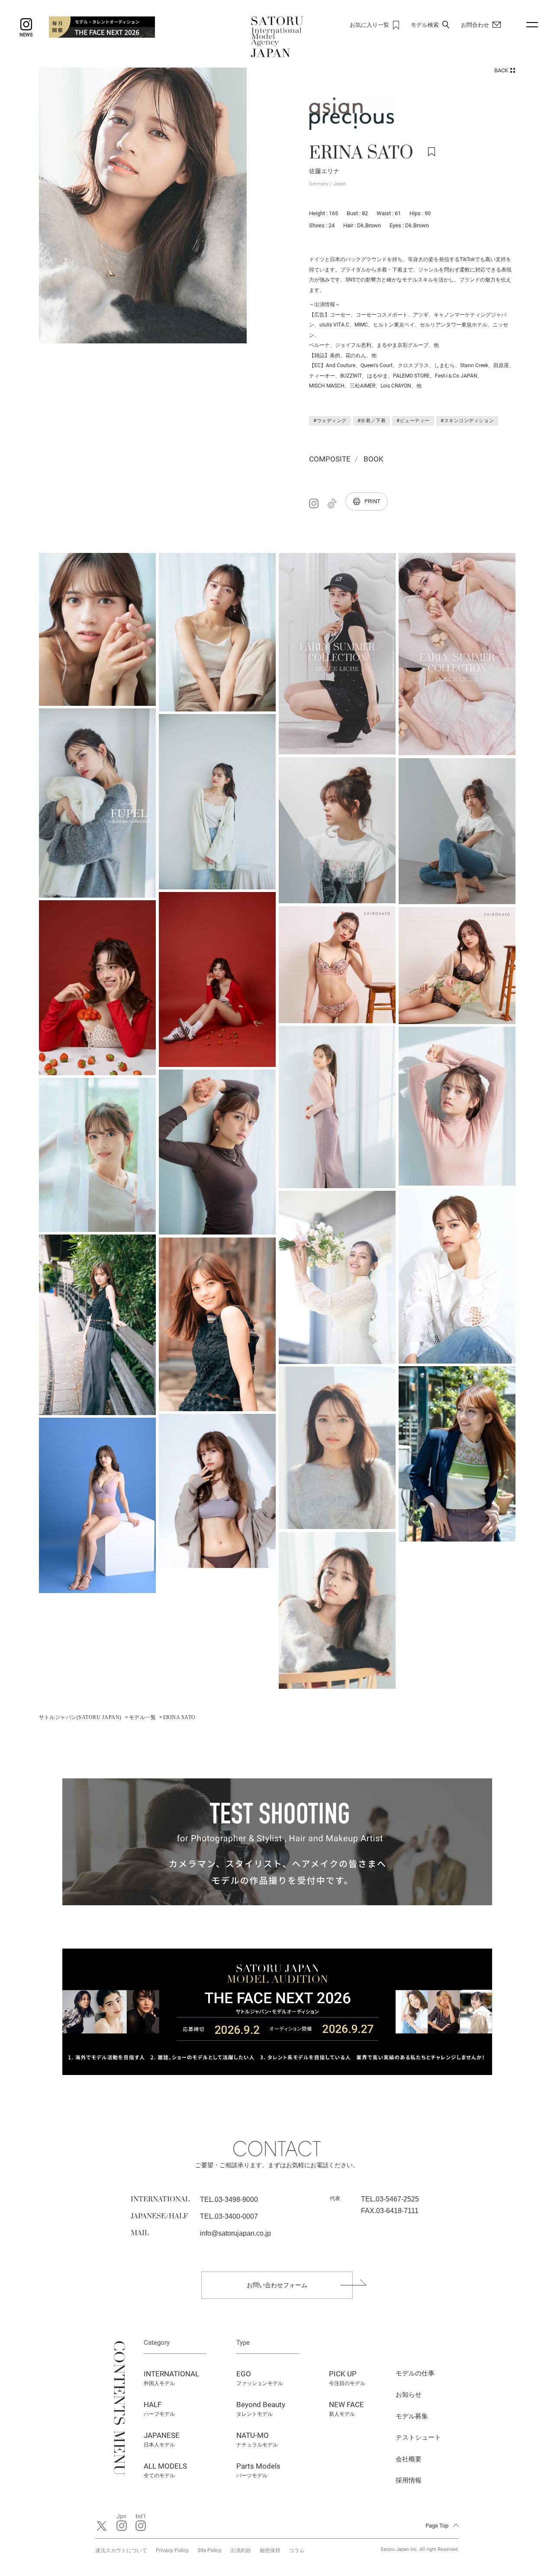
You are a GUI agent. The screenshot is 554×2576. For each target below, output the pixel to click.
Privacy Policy (172, 2550)
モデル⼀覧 (142, 1717)
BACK (501, 70)
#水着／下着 (372, 421)
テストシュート (418, 2437)
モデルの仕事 (415, 2373)
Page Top (437, 2526)
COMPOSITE (330, 459)
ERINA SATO (179, 1717)
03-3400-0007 (236, 2216)
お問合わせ (475, 25)
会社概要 (409, 2459)
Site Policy (209, 2550)
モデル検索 (425, 25)
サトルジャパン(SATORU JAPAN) (80, 1717)
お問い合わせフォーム (277, 2285)
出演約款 (241, 2550)
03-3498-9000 (236, 2199)
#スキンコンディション (467, 421)
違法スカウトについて (121, 2550)
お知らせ (409, 2395)
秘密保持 (270, 2550)
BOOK (374, 459)
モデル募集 (412, 2416)
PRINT (372, 501)
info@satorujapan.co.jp (235, 2233)
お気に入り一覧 (369, 25)
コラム (297, 2550)
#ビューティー (413, 421)
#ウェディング (330, 421)
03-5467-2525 (397, 2199)
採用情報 (409, 2480)
